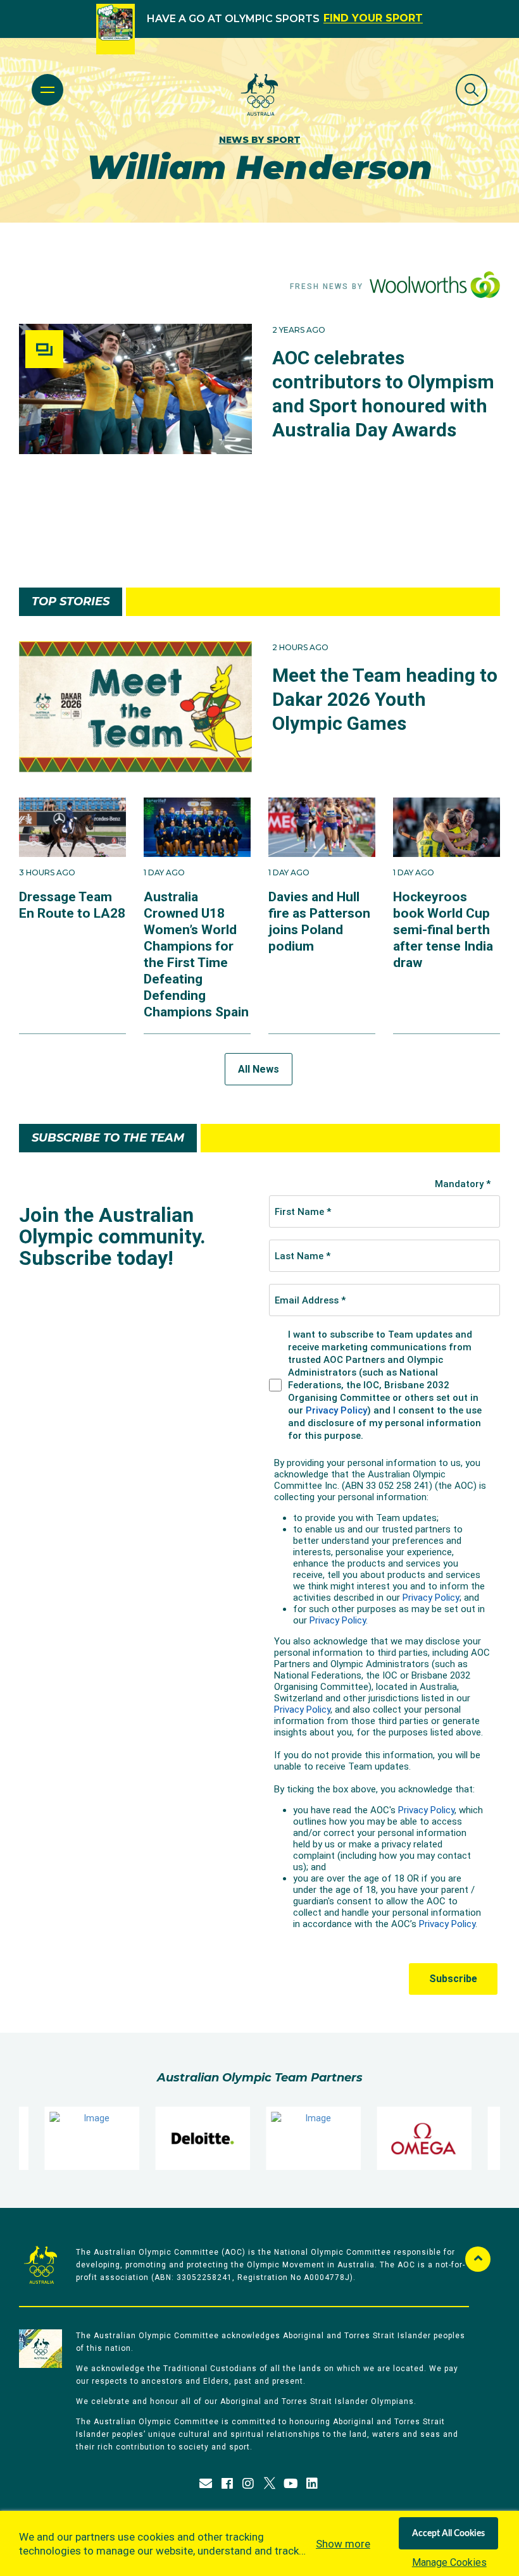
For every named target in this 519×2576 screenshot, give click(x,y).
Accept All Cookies (448, 2534)
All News (259, 1069)
